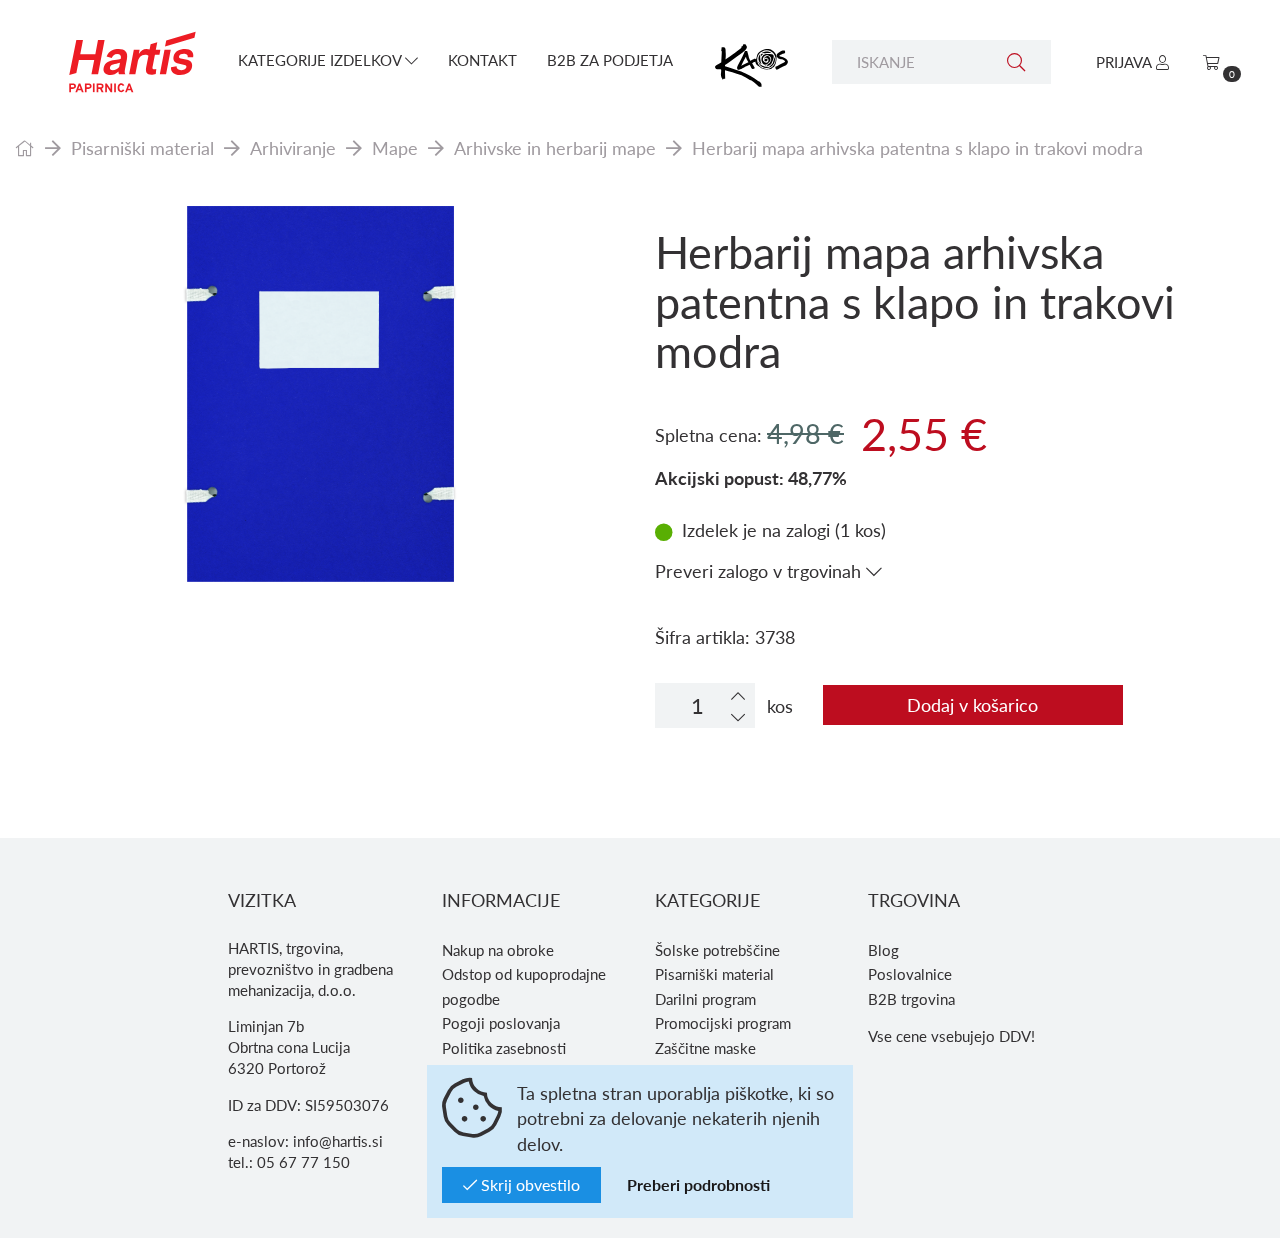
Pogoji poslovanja (501, 1023)
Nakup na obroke (498, 950)
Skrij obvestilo (528, 1184)
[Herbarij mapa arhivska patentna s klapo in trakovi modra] (320, 395)
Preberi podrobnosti (698, 1184)
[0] (1211, 62)
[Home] (25, 147)
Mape (395, 147)
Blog (883, 950)
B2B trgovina (911, 999)
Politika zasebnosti (504, 1048)
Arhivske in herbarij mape (555, 147)
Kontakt (482, 60)
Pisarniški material (142, 147)
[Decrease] (738, 716)
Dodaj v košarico (972, 704)
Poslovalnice (910, 974)
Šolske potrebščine (717, 950)
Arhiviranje (293, 147)
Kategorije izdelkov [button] (321, 60)
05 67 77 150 (303, 1162)
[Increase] (738, 695)
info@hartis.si (338, 1141)
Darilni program (705, 999)
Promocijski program (723, 1023)
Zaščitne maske (705, 1048)
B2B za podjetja (610, 60)
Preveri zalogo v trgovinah (760, 570)
